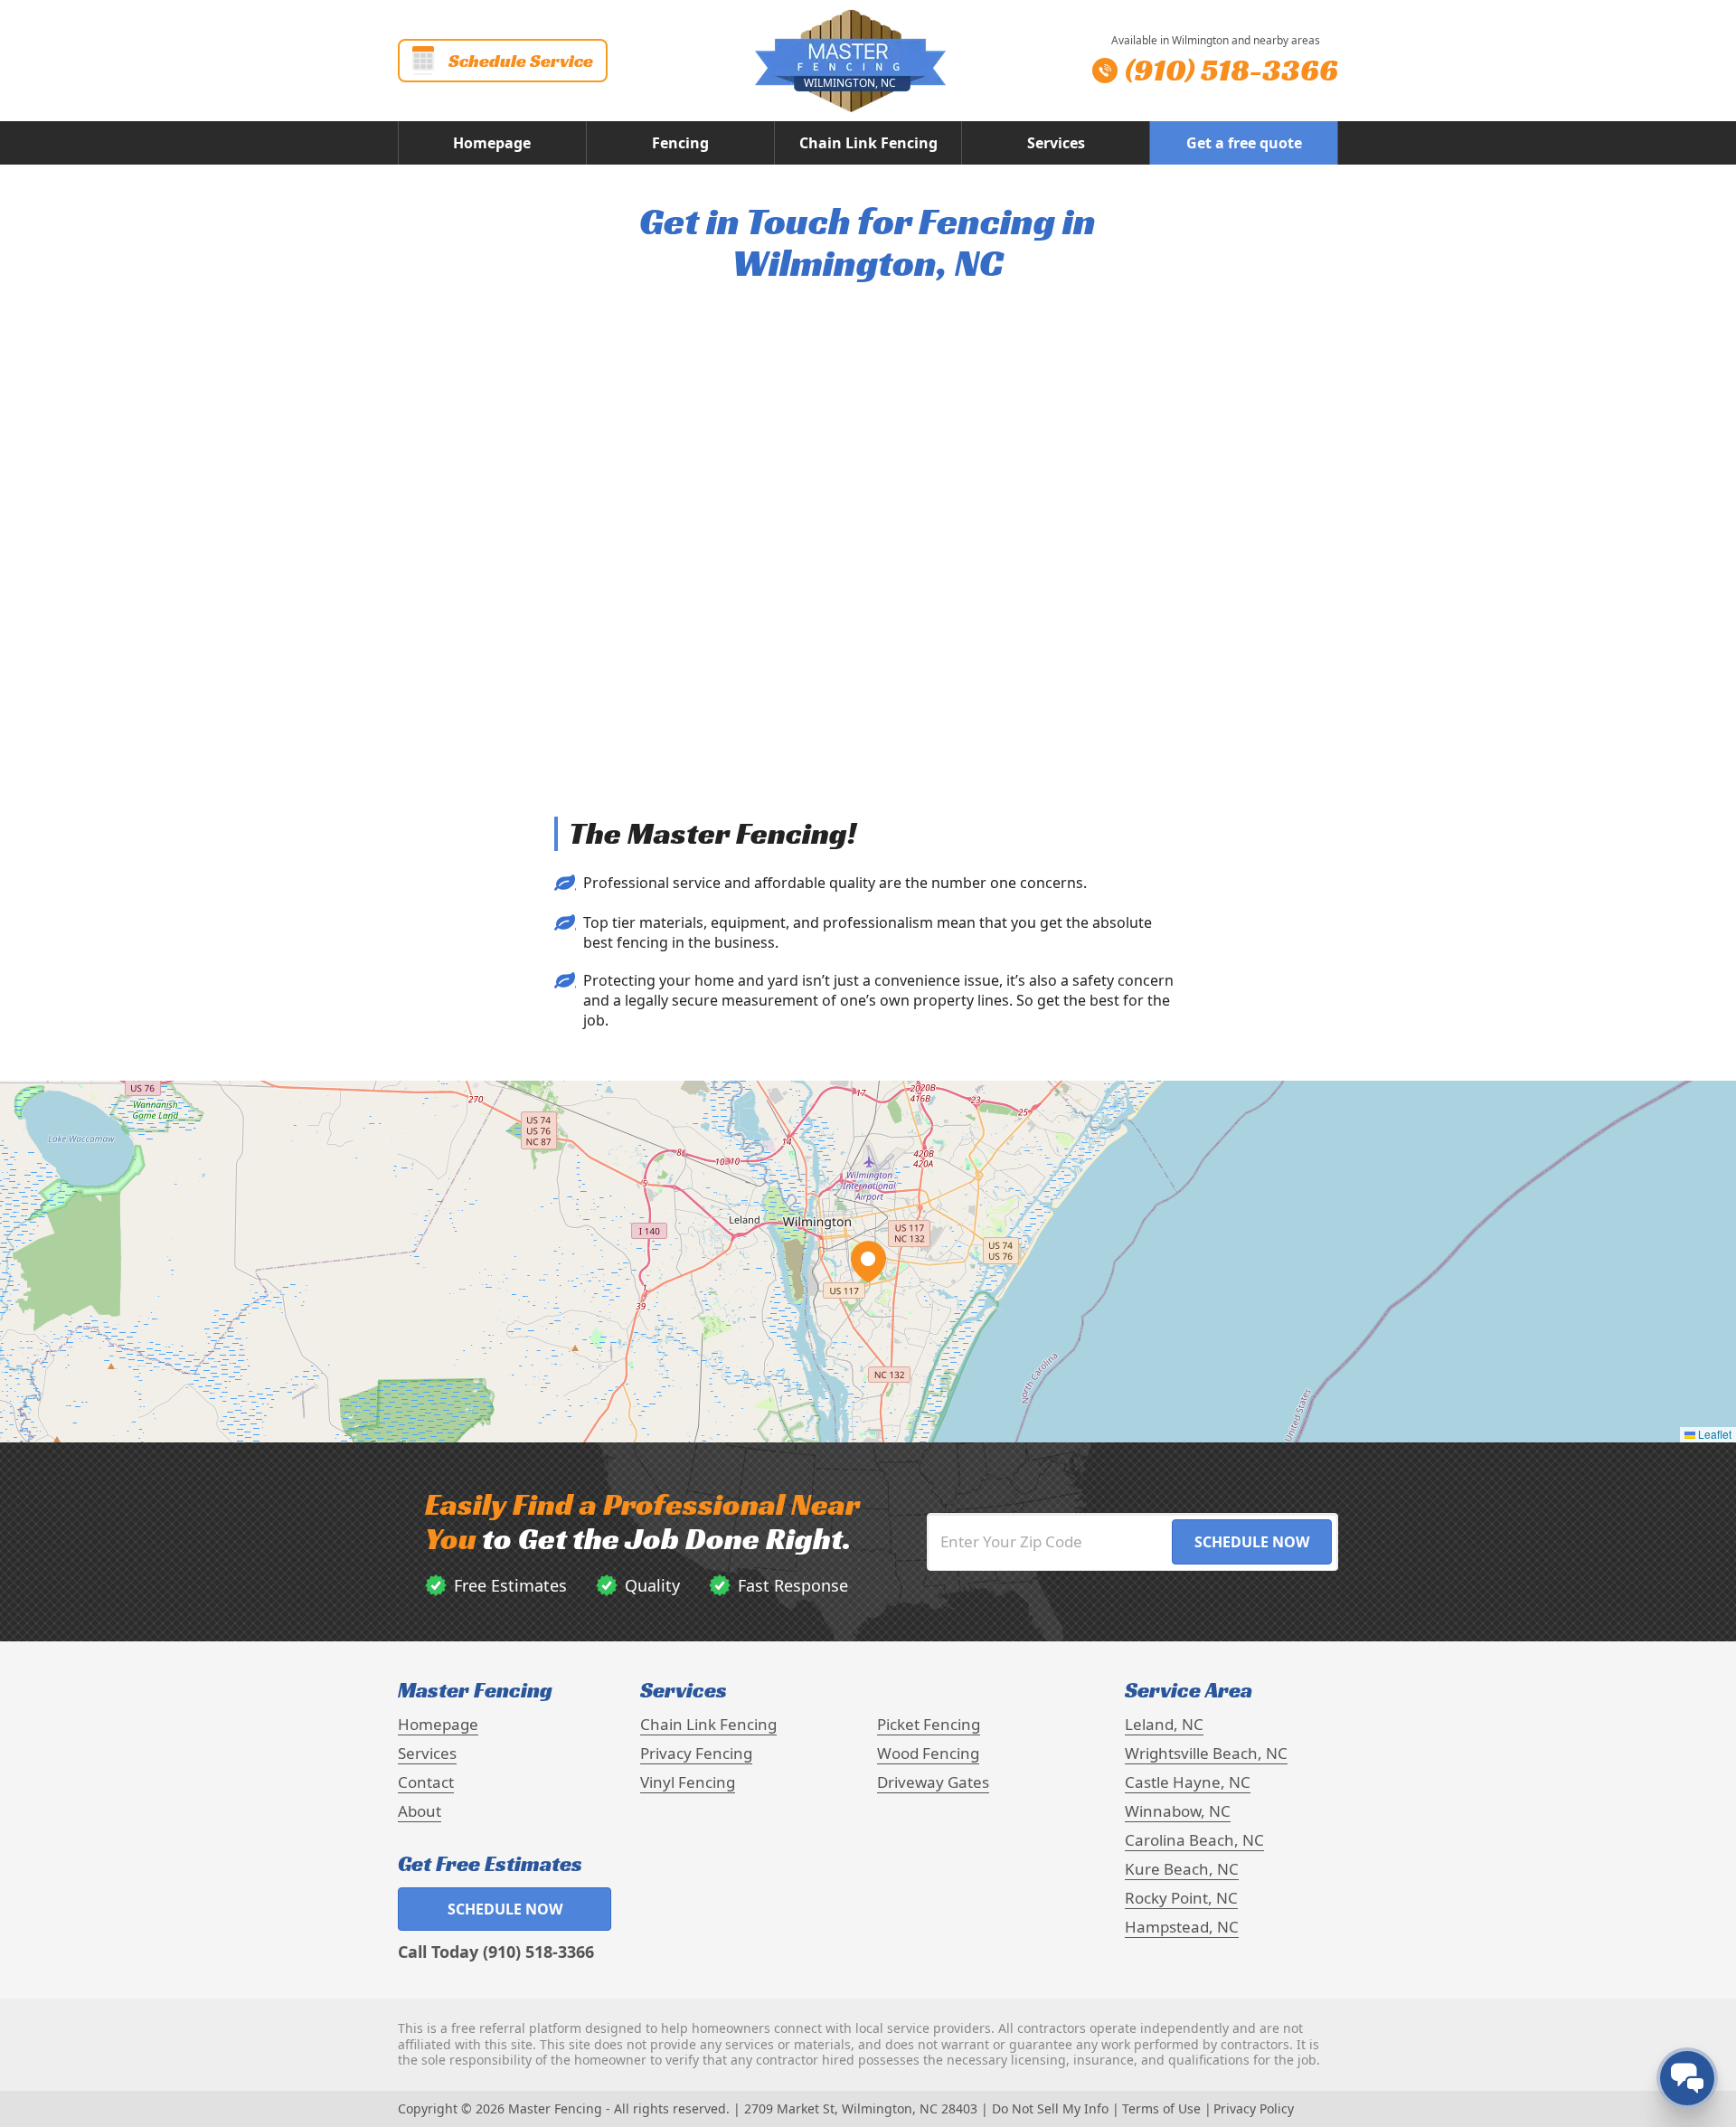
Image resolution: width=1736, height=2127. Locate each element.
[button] (868, 1262)
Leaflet (1713, 1434)
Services (1056, 143)
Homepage (492, 143)
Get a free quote (1244, 143)
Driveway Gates (933, 1782)
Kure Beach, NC (1182, 1869)
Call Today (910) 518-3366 (496, 1952)
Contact (426, 1782)
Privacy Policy (1254, 2108)
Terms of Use (1161, 2108)
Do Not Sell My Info (1050, 2108)
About (420, 1811)
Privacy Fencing (696, 1753)
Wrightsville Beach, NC (1206, 1753)
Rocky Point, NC (1181, 1898)
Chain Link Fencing (868, 143)
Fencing (680, 143)
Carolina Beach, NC (1194, 1840)
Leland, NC (1164, 1724)
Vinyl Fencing (688, 1782)
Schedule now (505, 1909)
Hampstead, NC (1182, 1927)
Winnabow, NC (1178, 1811)
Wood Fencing (928, 1753)
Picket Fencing (929, 1724)
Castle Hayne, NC (1188, 1782)
